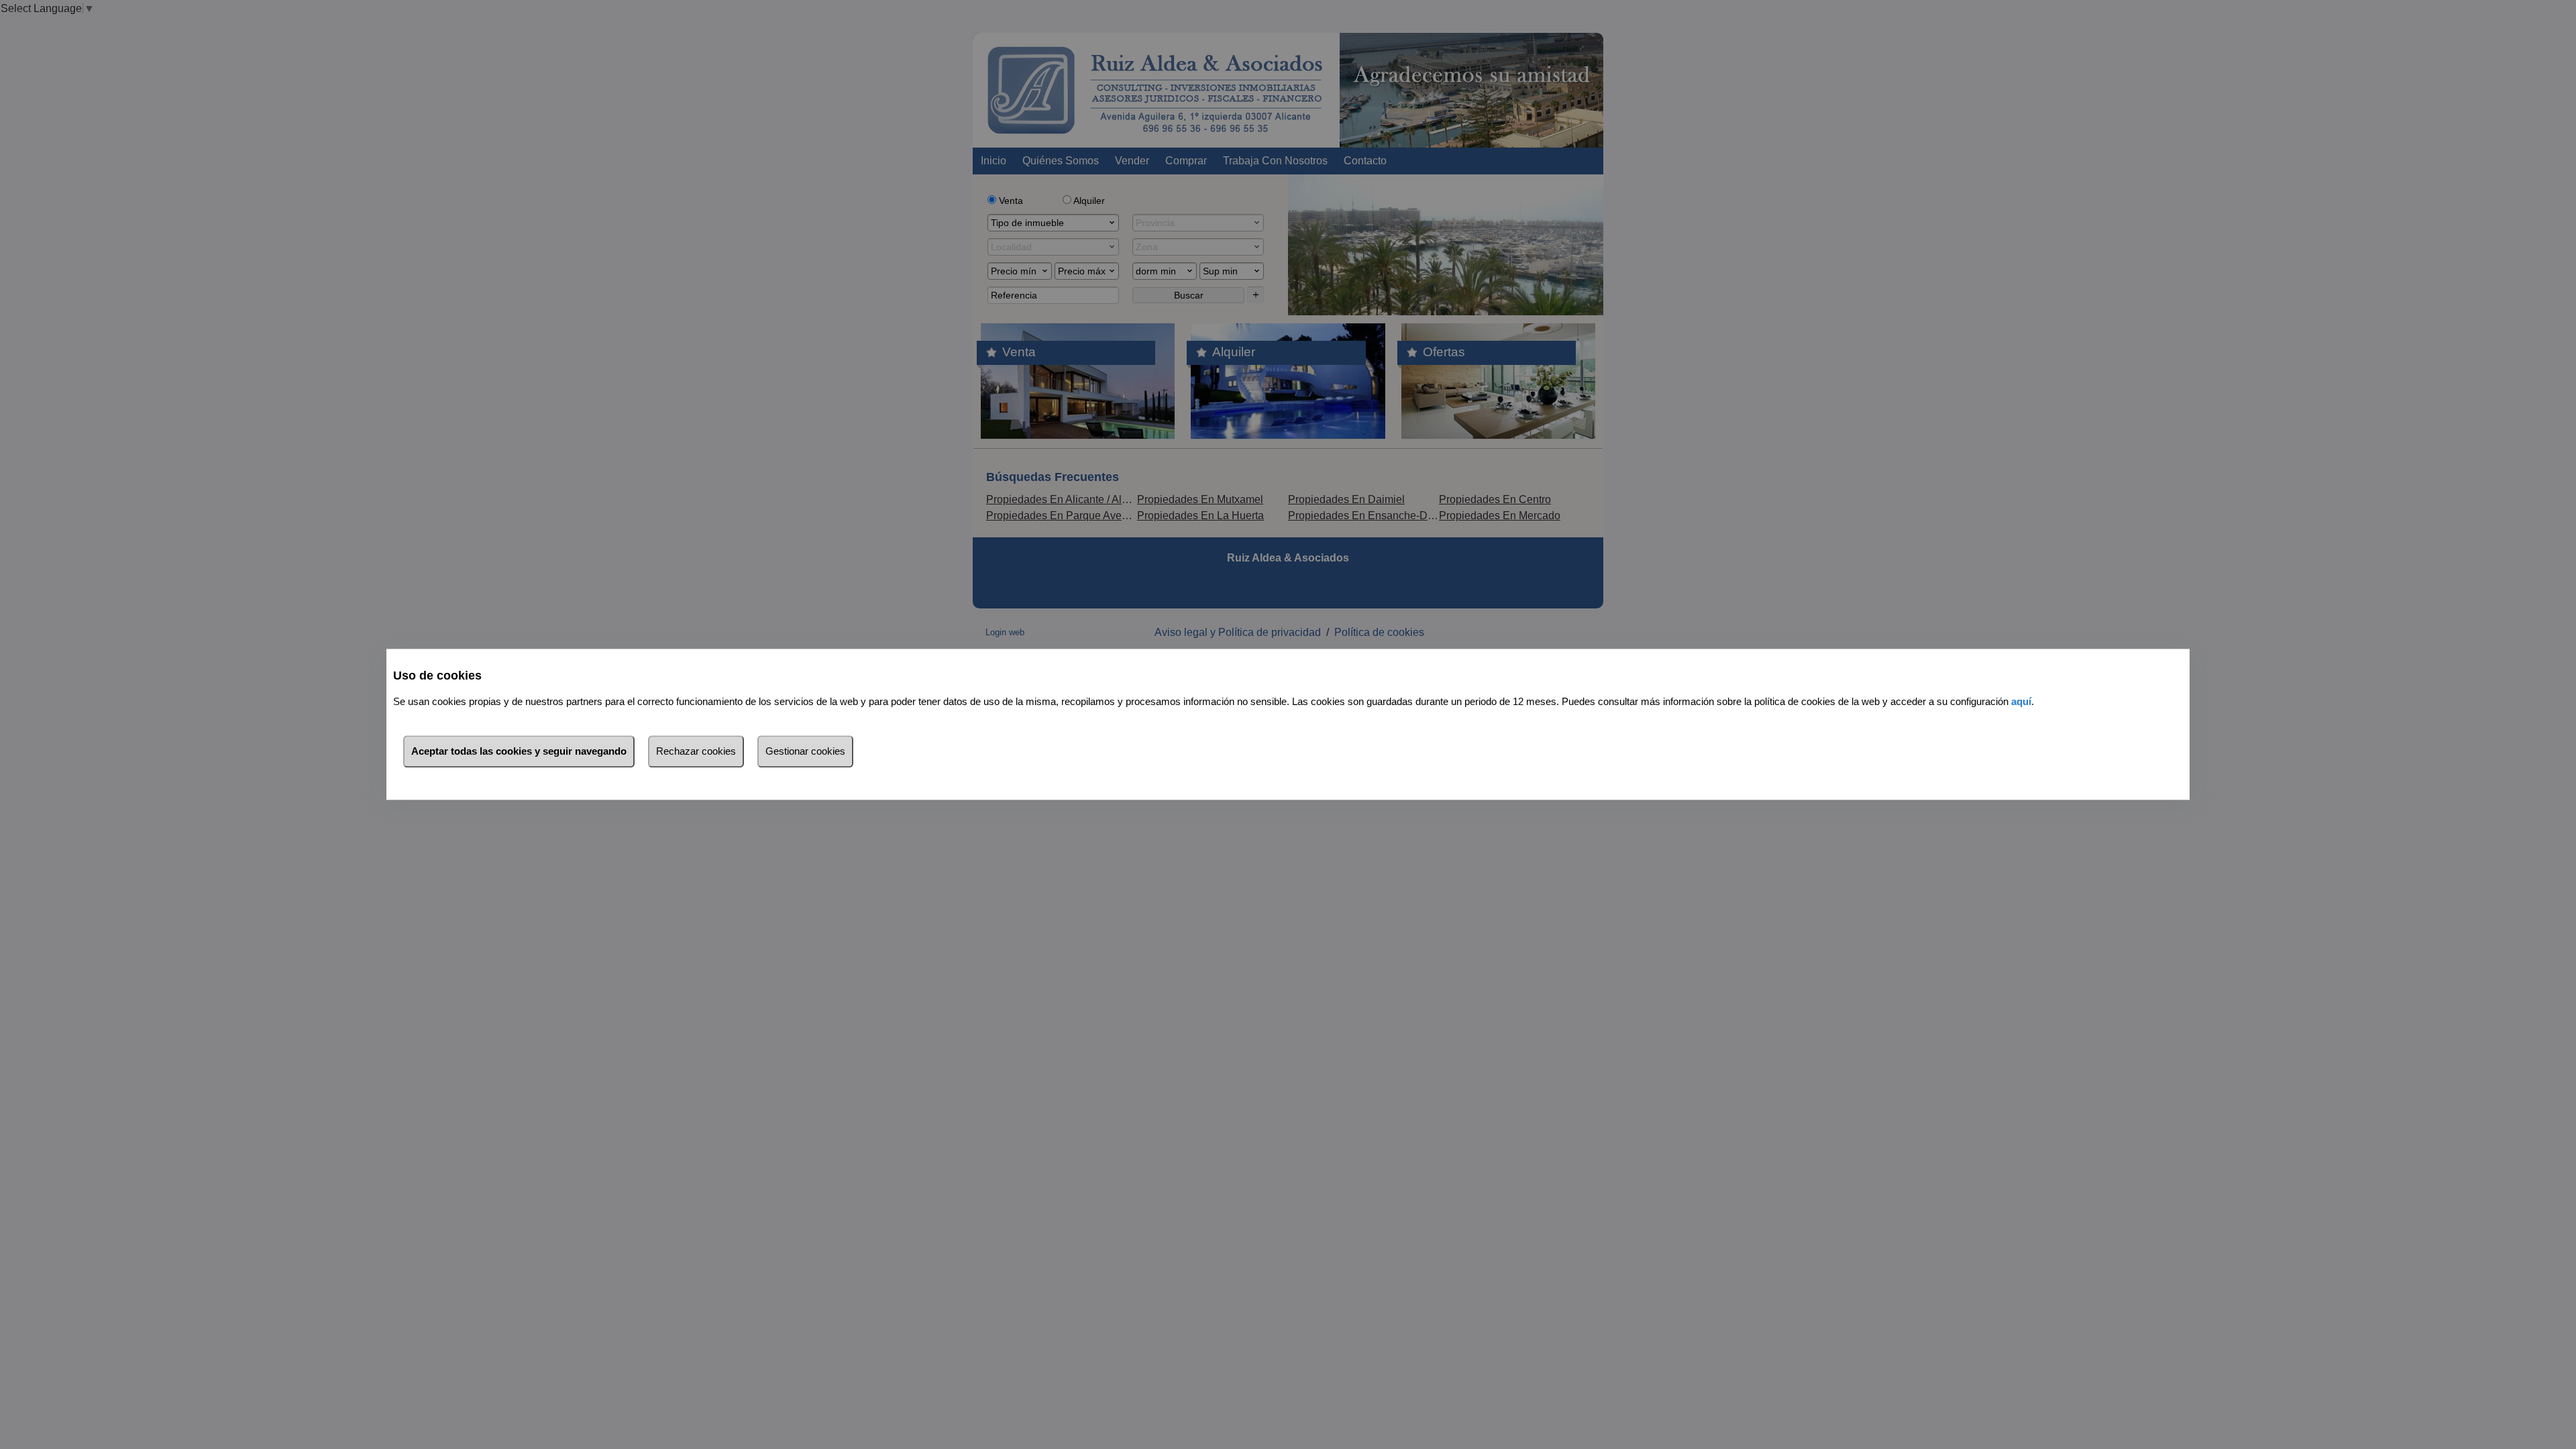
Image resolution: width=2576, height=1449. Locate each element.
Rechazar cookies (696, 752)
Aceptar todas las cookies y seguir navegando (519, 752)
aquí (2021, 702)
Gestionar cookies (805, 752)
